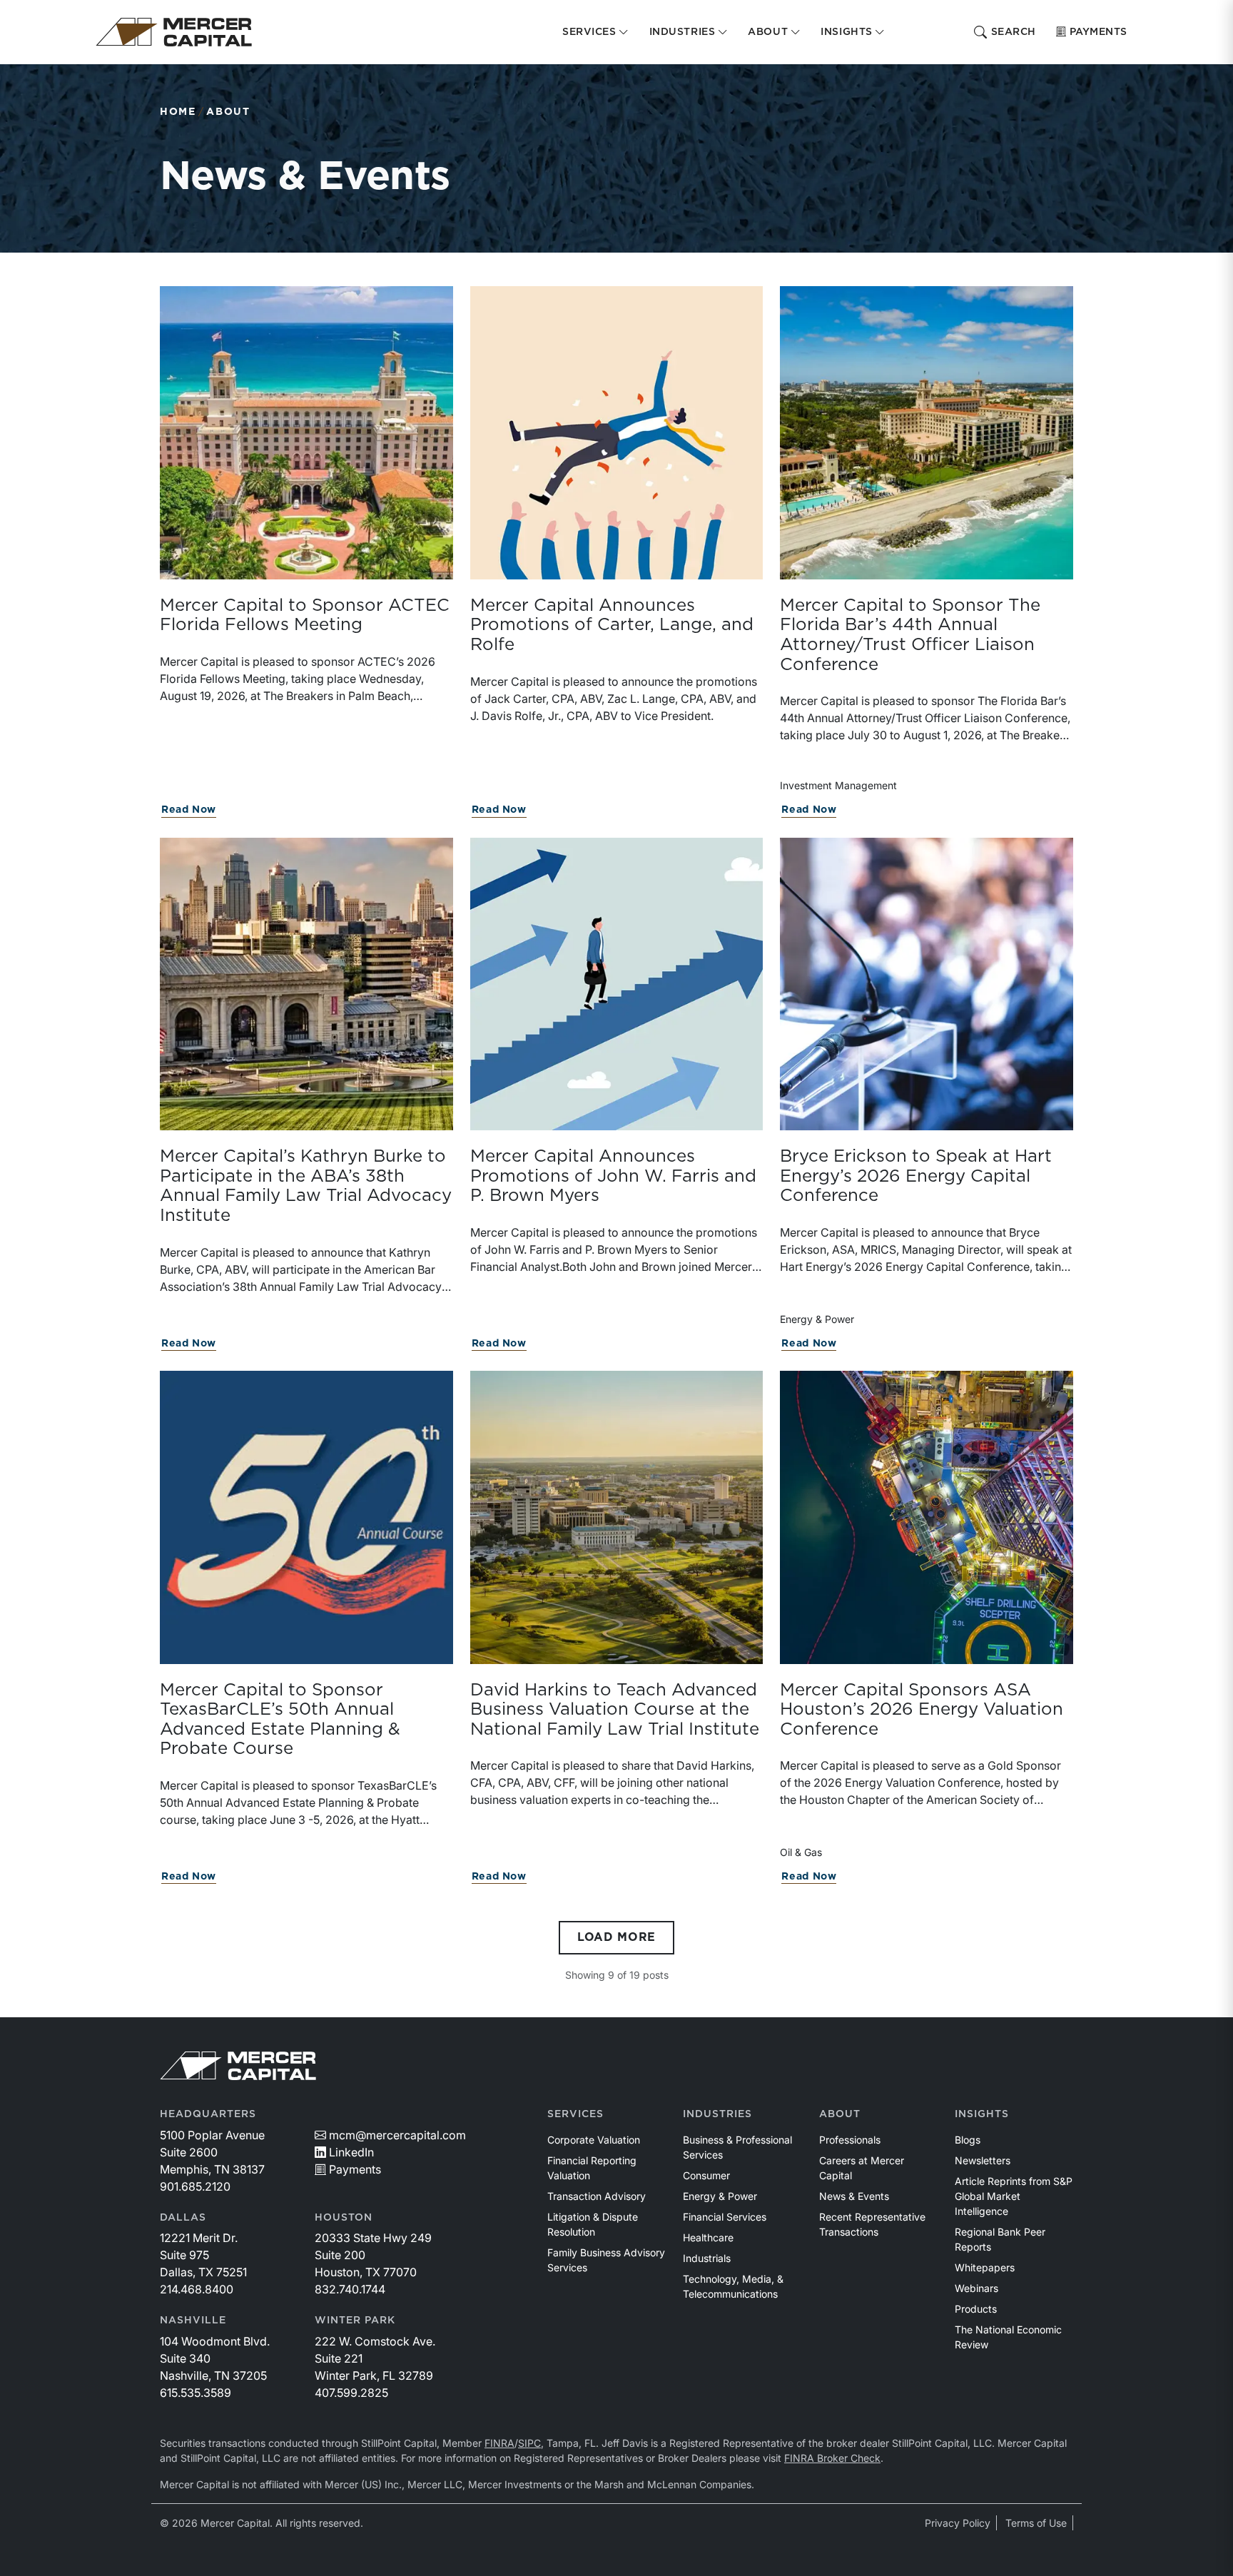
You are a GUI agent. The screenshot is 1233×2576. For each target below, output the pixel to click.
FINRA (499, 2443)
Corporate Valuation (594, 2140)
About (228, 112)
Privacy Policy (958, 2523)
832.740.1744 (350, 2289)
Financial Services (725, 2217)
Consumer (706, 2175)
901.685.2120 (195, 2186)
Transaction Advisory (597, 2196)
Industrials (707, 2258)
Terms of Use (1036, 2523)
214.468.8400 (197, 2289)
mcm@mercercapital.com (397, 2135)
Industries (717, 2114)
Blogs (968, 2140)
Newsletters (983, 2160)
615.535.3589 (196, 2393)
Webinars (976, 2288)
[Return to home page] (174, 32)
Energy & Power (720, 2196)
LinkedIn (351, 2152)
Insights (982, 2114)
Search (1014, 32)
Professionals (850, 2140)
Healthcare (708, 2237)
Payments (1098, 32)
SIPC (529, 2443)
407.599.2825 (351, 2393)
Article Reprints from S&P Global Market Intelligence (1014, 2196)
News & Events (854, 2196)
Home (178, 112)
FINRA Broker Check (832, 2458)
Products (976, 2309)
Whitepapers (985, 2267)
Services (575, 2114)
